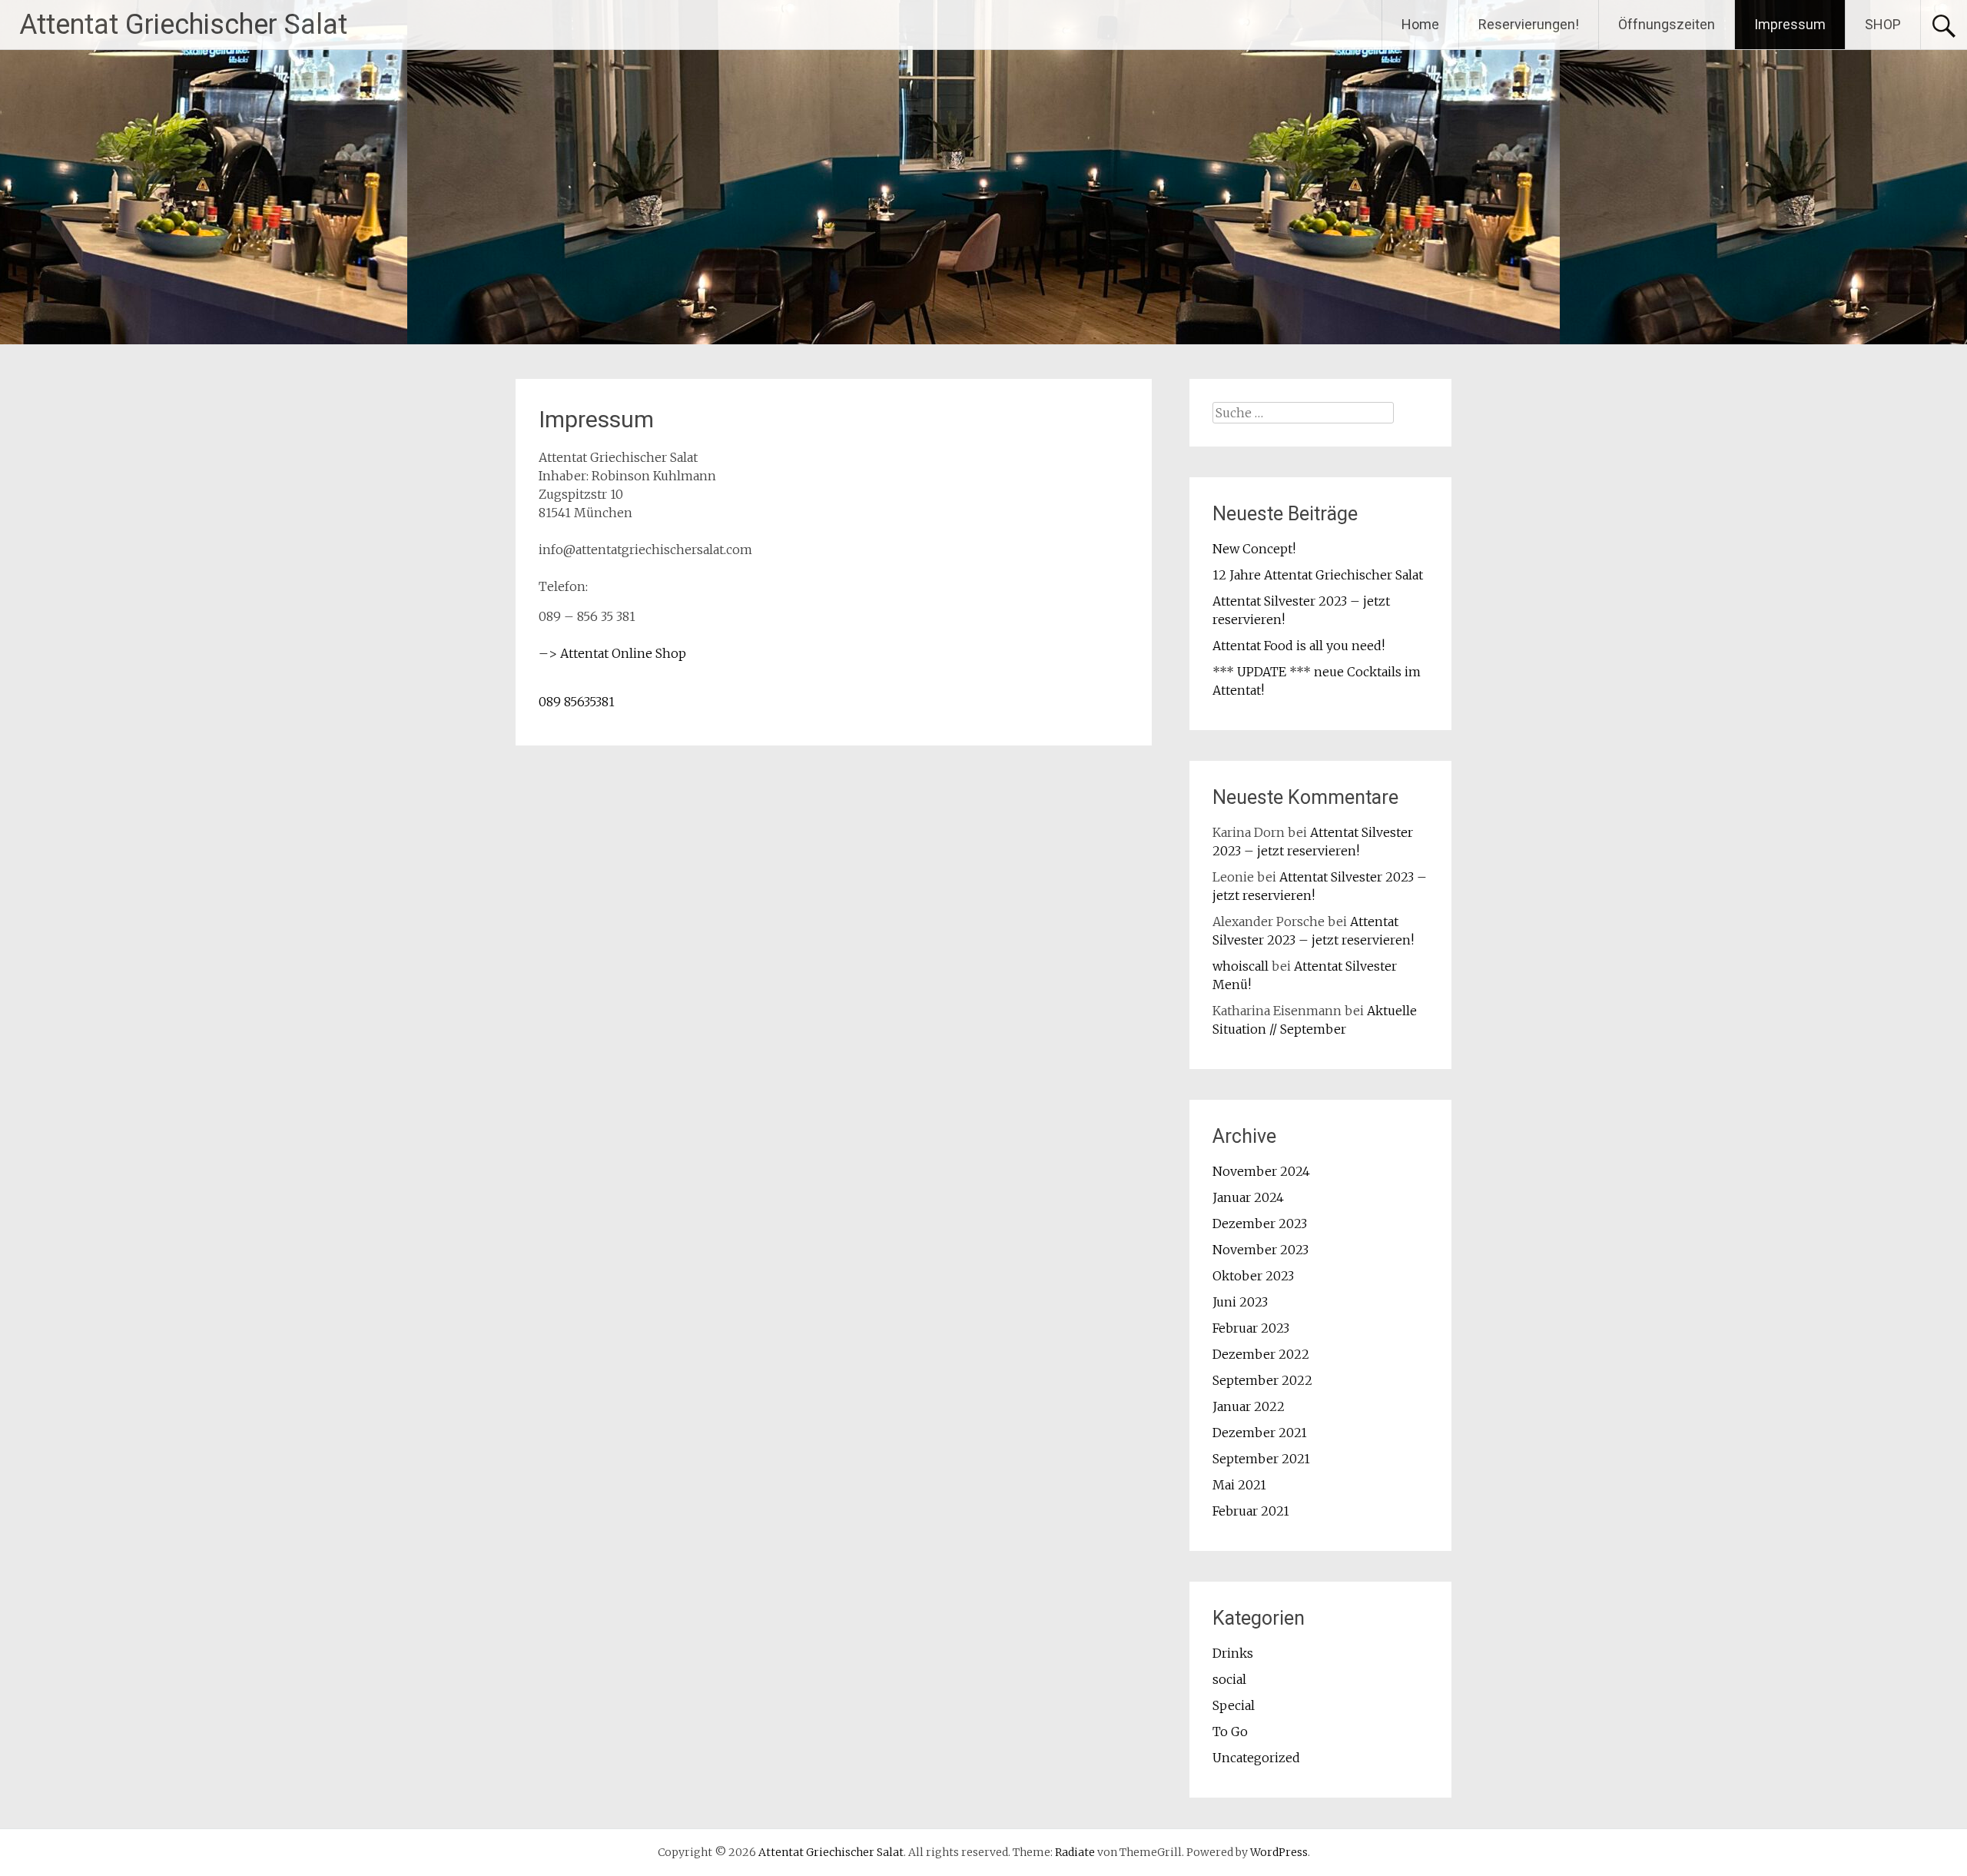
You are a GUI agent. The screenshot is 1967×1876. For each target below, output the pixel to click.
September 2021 (1261, 1459)
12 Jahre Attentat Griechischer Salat (1318, 575)
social (1229, 1679)
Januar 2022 (1249, 1406)
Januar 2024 (1248, 1197)
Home (1420, 24)
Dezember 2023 (1260, 1224)
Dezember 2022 (1261, 1354)
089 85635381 (577, 702)
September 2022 (1262, 1380)
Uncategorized (1256, 1758)
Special (1234, 1705)
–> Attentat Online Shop (612, 653)
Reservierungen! (1529, 24)
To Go (1230, 1732)
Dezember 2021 (1260, 1433)
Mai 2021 (1239, 1485)
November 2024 (1261, 1171)
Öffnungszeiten (1667, 24)
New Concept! (1254, 549)
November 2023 (1260, 1250)
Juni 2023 (1240, 1302)
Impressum (1790, 24)
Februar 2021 (1251, 1511)
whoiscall (1241, 966)
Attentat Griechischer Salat (183, 25)
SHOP (1883, 24)
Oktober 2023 (1253, 1276)
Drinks (1233, 1653)
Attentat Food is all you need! (1299, 646)
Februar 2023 (1251, 1328)
